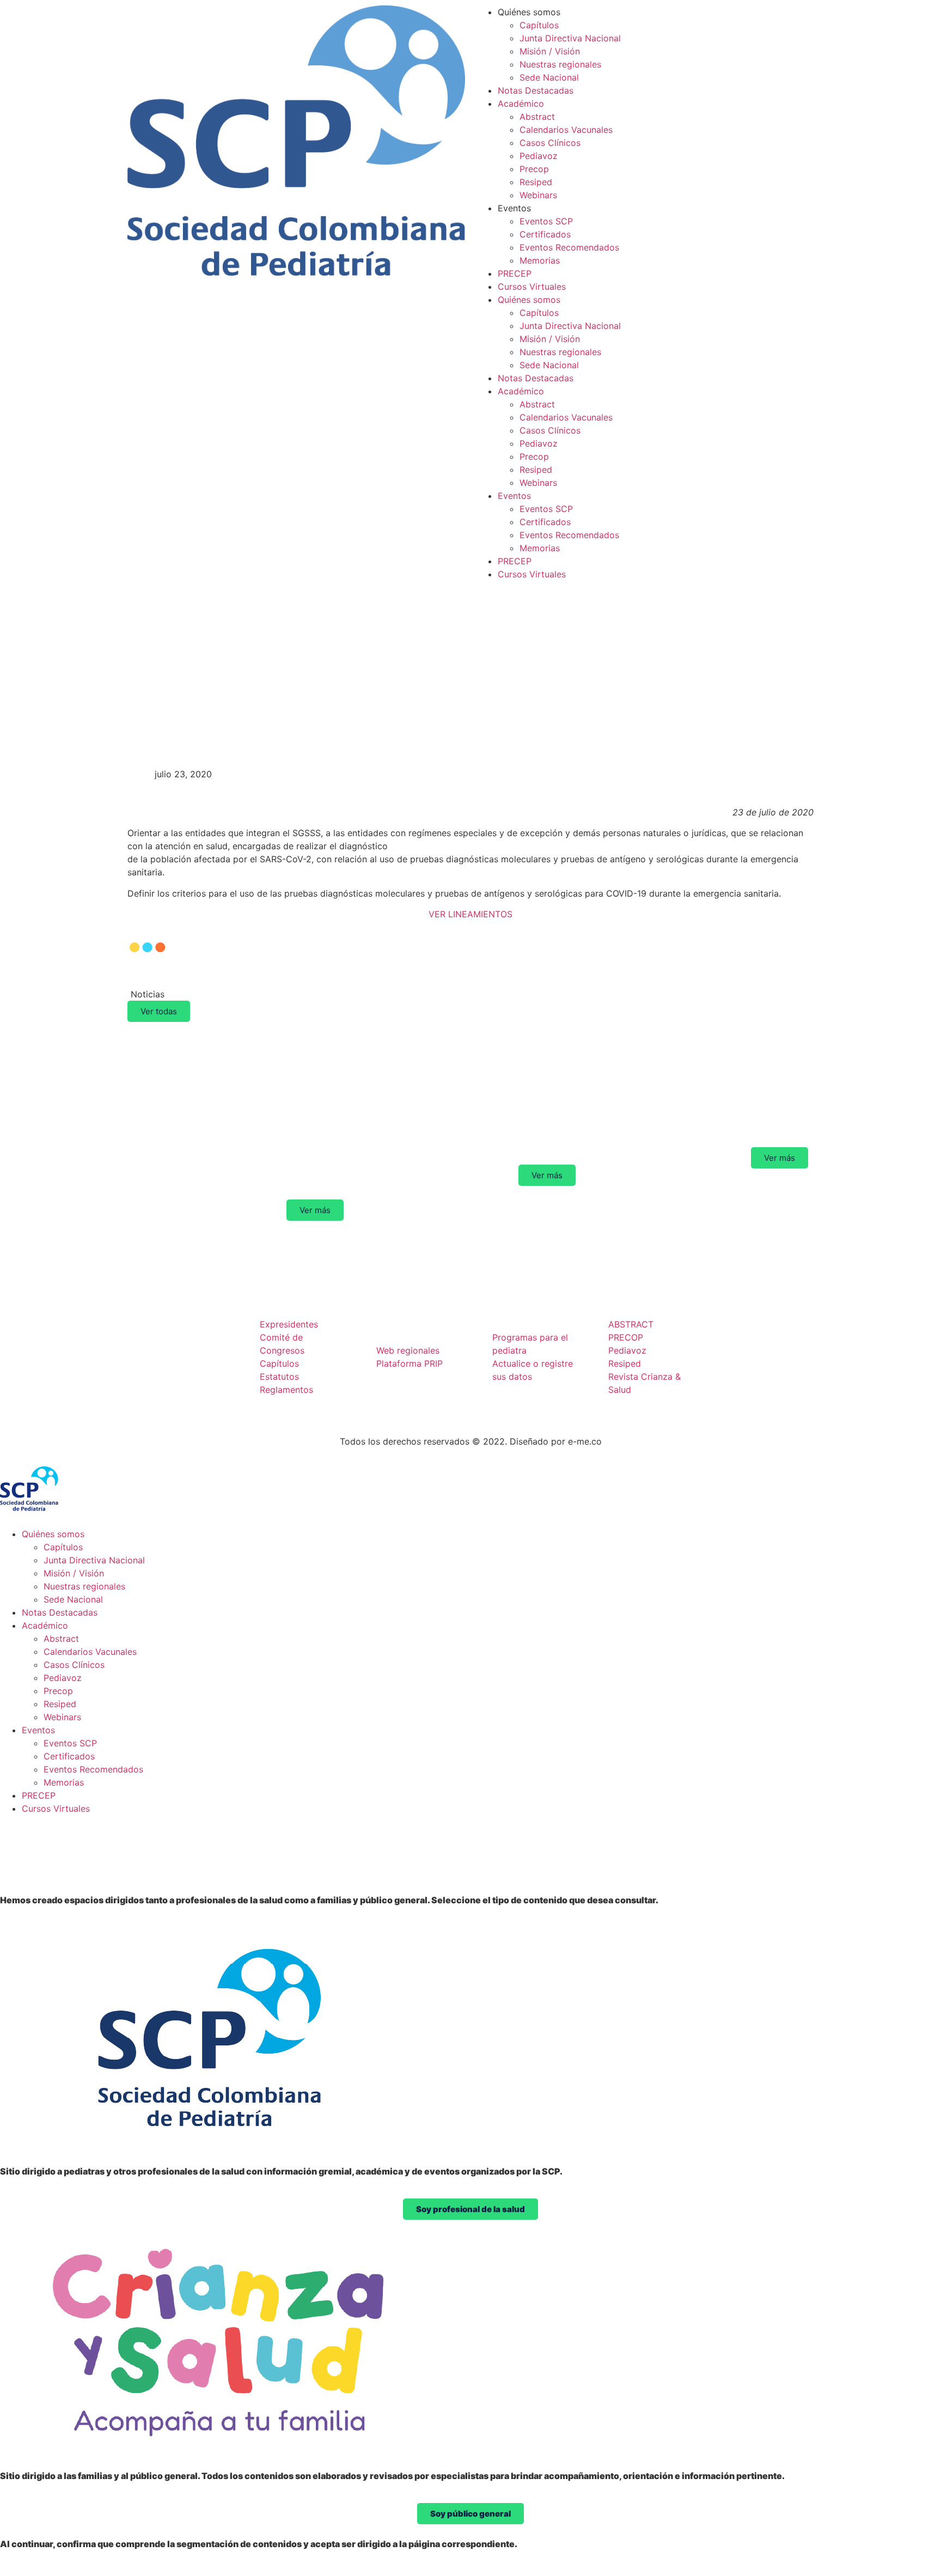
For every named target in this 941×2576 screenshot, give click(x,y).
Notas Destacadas (536, 90)
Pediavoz (539, 156)
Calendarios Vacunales (566, 130)
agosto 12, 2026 (675, 1047)
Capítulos (539, 25)
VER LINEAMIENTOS (471, 914)
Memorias (540, 260)
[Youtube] (144, 1382)
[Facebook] (144, 1351)
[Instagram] (174, 1351)
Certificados (545, 234)
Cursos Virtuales (532, 287)
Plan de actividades (753, 1273)
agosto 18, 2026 (210, 1047)
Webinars (538, 195)
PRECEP (515, 273)
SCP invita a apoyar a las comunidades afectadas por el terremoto (695, 1101)
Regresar (165, 693)
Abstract (537, 117)
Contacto (745, 1324)
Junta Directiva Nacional (570, 38)
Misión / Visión (550, 51)
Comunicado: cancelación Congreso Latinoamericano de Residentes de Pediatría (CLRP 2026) (475, 1110)
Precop (534, 169)
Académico (521, 103)
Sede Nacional (549, 77)
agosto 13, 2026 (443, 1047)
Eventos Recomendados (569, 247)
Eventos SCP (546, 221)
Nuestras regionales (560, 64)
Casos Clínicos (550, 143)
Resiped (536, 182)
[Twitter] (204, 1351)
